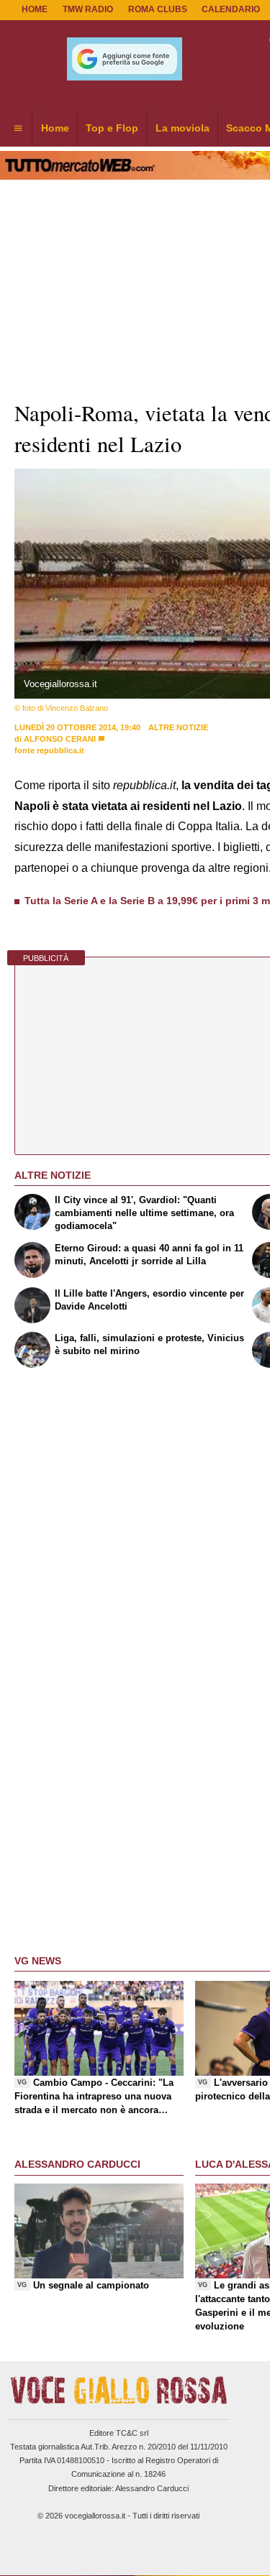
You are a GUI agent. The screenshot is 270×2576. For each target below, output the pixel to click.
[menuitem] (18, 129)
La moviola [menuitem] (183, 128)
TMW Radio (88, 9)
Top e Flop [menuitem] (112, 128)
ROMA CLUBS (158, 9)
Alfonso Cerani (60, 739)
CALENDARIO (231, 9)
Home (35, 9)
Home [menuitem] (55, 128)
